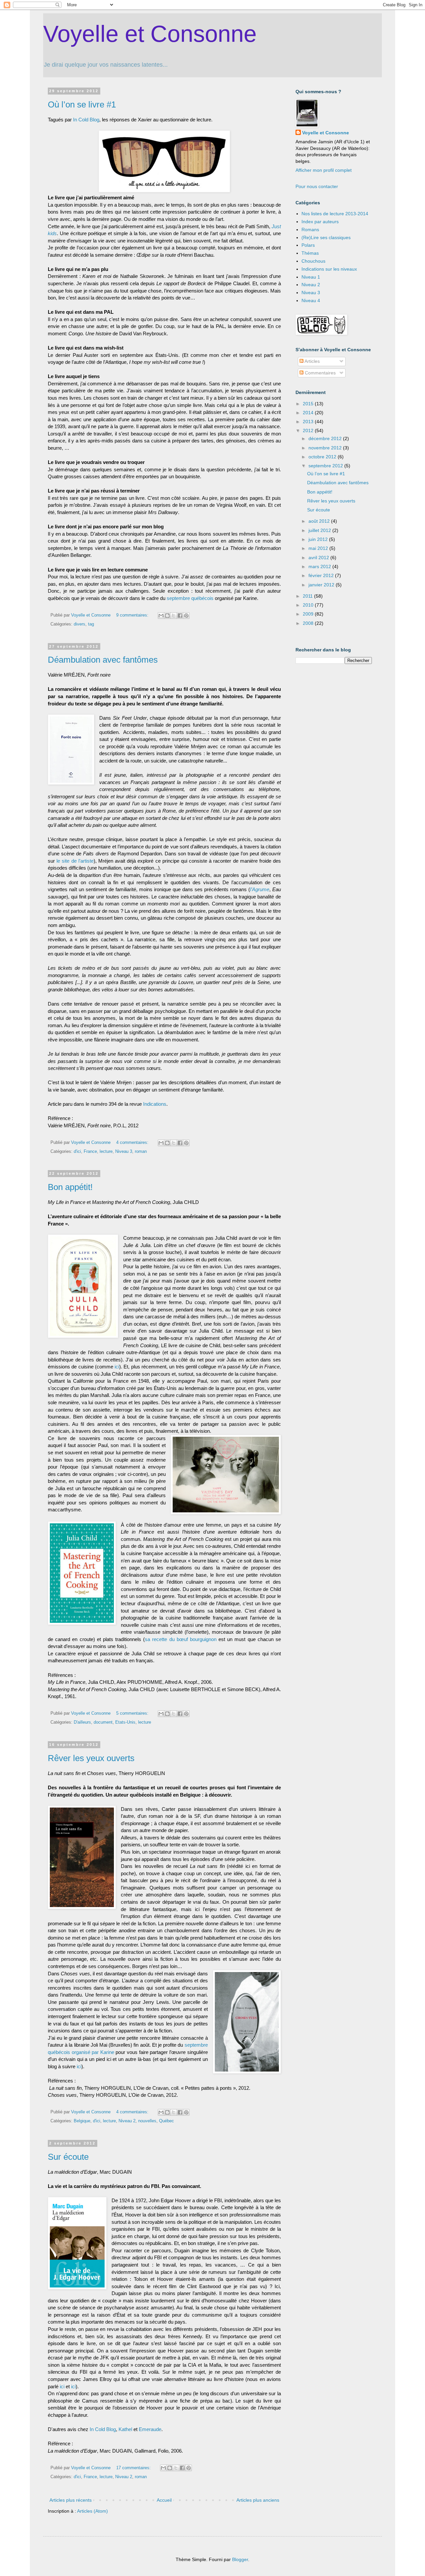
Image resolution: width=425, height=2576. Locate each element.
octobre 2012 (323, 457)
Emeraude (150, 2429)
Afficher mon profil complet (324, 170)
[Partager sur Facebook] (180, 616)
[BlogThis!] (167, 616)
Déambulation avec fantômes (103, 660)
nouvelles (147, 2121)
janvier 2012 (322, 585)
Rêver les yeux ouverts (91, 1758)
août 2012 (320, 521)
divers (80, 624)
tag (91, 624)
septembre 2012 (326, 466)
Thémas (310, 253)
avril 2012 (319, 558)
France (90, 1152)
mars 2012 (320, 566)
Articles (312, 361)
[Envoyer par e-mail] (161, 616)
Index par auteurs (320, 222)
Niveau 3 (124, 1152)
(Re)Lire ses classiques (326, 237)
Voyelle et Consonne (150, 34)
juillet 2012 (320, 530)
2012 (309, 430)
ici (117, 1367)
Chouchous (313, 261)
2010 (309, 605)
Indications (155, 1104)
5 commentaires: (133, 1713)
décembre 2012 (326, 438)
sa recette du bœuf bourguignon (181, 1639)
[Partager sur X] (174, 616)
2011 (308, 596)
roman (141, 1152)
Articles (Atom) (92, 2511)
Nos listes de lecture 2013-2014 (335, 214)
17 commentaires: (134, 2468)
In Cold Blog (86, 120)
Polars (308, 245)
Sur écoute (68, 2157)
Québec (167, 2121)
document (103, 1722)
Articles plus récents (71, 2500)
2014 (309, 413)
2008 (309, 623)
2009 (309, 614)
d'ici (77, 1152)
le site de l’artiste (75, 861)
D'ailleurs (82, 1722)
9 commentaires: (133, 615)
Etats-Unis (125, 1722)
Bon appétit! (70, 1187)
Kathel (125, 2429)
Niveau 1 (311, 277)
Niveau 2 (127, 2121)
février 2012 (322, 575)
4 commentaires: (133, 1143)
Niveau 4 (311, 300)
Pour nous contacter (317, 186)
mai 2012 (319, 548)
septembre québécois (190, 598)
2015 (309, 404)
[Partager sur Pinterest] (186, 616)
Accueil (164, 2500)
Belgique (82, 2121)
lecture (106, 1152)
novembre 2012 (326, 448)
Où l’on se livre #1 (82, 104)
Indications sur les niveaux (329, 269)
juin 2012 (319, 539)
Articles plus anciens (258, 2500)
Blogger (240, 2559)
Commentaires (320, 373)
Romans (310, 230)
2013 (309, 422)
